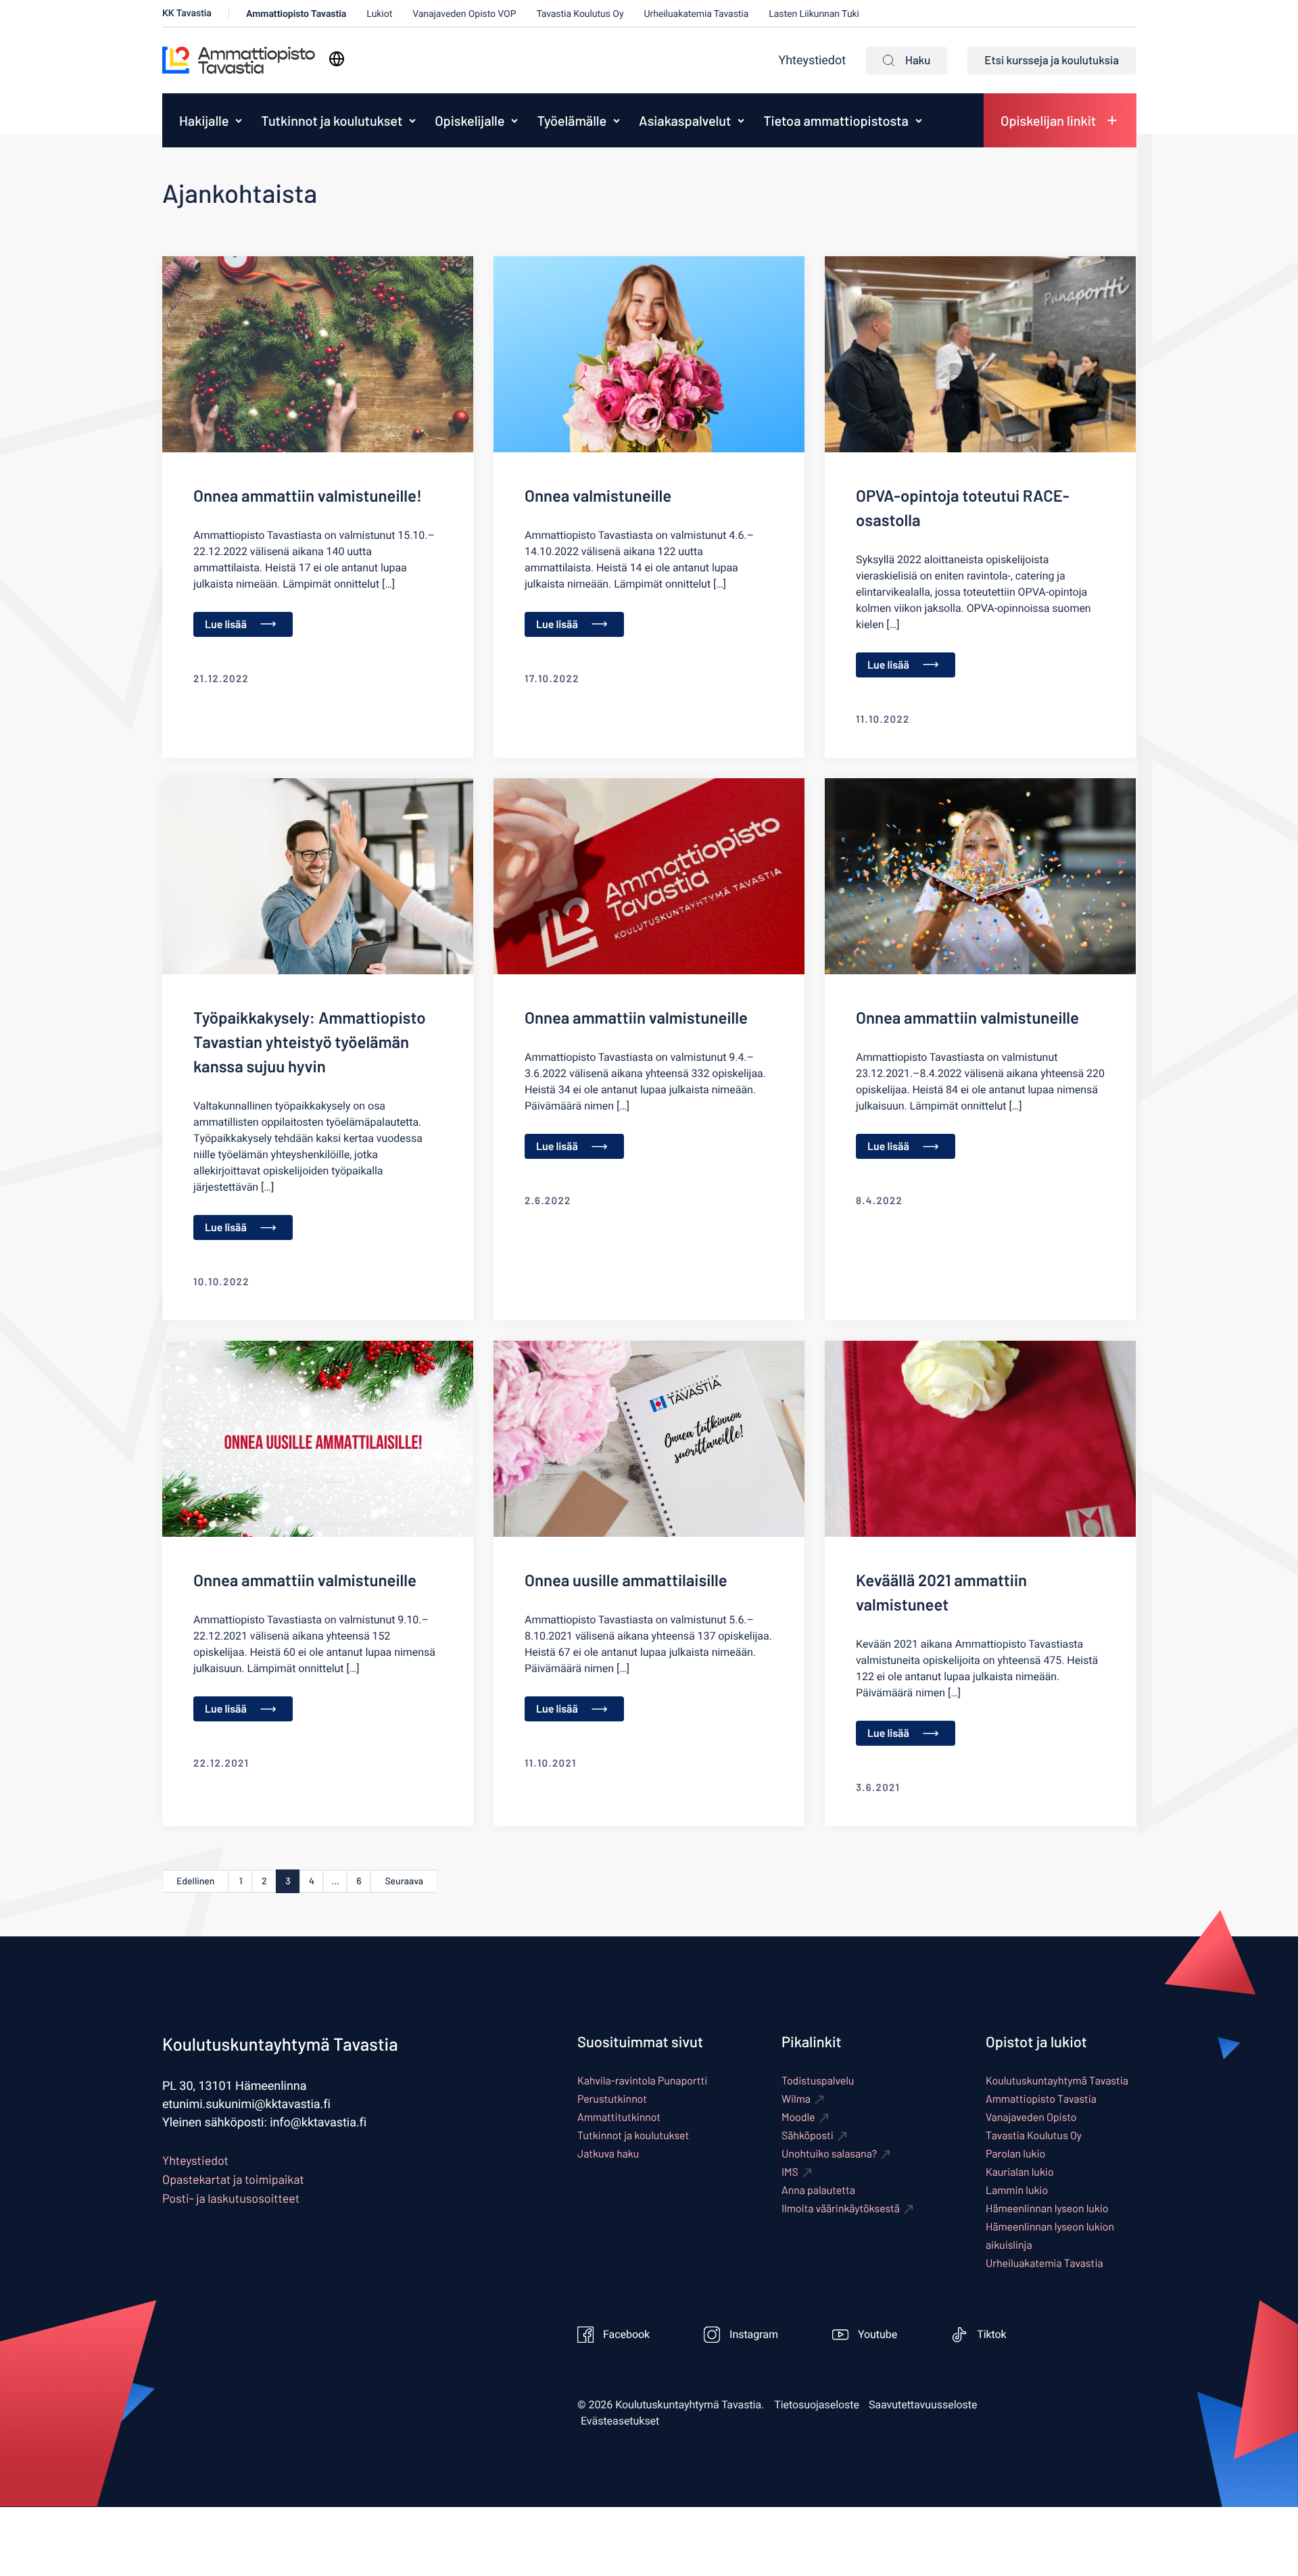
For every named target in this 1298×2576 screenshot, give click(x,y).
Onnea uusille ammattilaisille (626, 1580)
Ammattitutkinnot (619, 2117)
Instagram (754, 2335)
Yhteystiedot (812, 61)
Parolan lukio (1015, 2154)
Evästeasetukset (620, 2421)
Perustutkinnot (612, 2099)
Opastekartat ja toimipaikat (233, 2179)
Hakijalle (204, 120)
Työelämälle (572, 120)
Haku (918, 60)
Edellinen (195, 1881)
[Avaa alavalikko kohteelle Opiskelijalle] (514, 120)
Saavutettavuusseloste (923, 2405)
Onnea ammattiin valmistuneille (636, 1017)
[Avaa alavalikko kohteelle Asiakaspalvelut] (741, 120)
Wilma (796, 2099)
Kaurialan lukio (1020, 2172)
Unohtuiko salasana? (829, 2154)
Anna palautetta (818, 2190)
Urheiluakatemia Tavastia (696, 14)
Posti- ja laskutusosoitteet (231, 2198)
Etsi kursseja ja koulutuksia (1052, 60)
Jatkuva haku (608, 2154)
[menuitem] (200, 120)
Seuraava (404, 1881)
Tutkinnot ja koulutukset (332, 120)
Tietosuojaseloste (817, 2405)
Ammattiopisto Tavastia (296, 14)
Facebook (626, 2335)
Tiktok (992, 2335)
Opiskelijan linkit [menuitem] (1048, 120)
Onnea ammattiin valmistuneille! (308, 495)
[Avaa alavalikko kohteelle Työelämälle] (617, 120)
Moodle (798, 2117)
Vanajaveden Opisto (1031, 2117)
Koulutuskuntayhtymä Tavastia (1057, 2081)
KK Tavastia (187, 13)
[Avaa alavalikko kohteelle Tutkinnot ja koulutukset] (412, 120)
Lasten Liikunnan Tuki (814, 14)
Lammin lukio (1017, 2190)
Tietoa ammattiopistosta (836, 120)
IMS (790, 2172)
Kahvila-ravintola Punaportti (642, 2081)
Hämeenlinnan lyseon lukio (1047, 2209)
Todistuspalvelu (818, 2081)
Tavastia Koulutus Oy (580, 14)
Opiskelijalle (470, 120)
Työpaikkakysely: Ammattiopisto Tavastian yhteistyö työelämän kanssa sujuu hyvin (310, 1042)
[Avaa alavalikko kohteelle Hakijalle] (239, 120)
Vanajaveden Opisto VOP (464, 14)
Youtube (878, 2335)
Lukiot (379, 14)
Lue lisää (226, 624)
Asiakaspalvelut (685, 120)
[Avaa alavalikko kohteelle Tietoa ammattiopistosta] (919, 120)
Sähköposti (808, 2136)
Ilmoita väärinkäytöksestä (841, 2209)
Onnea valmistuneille (598, 495)
